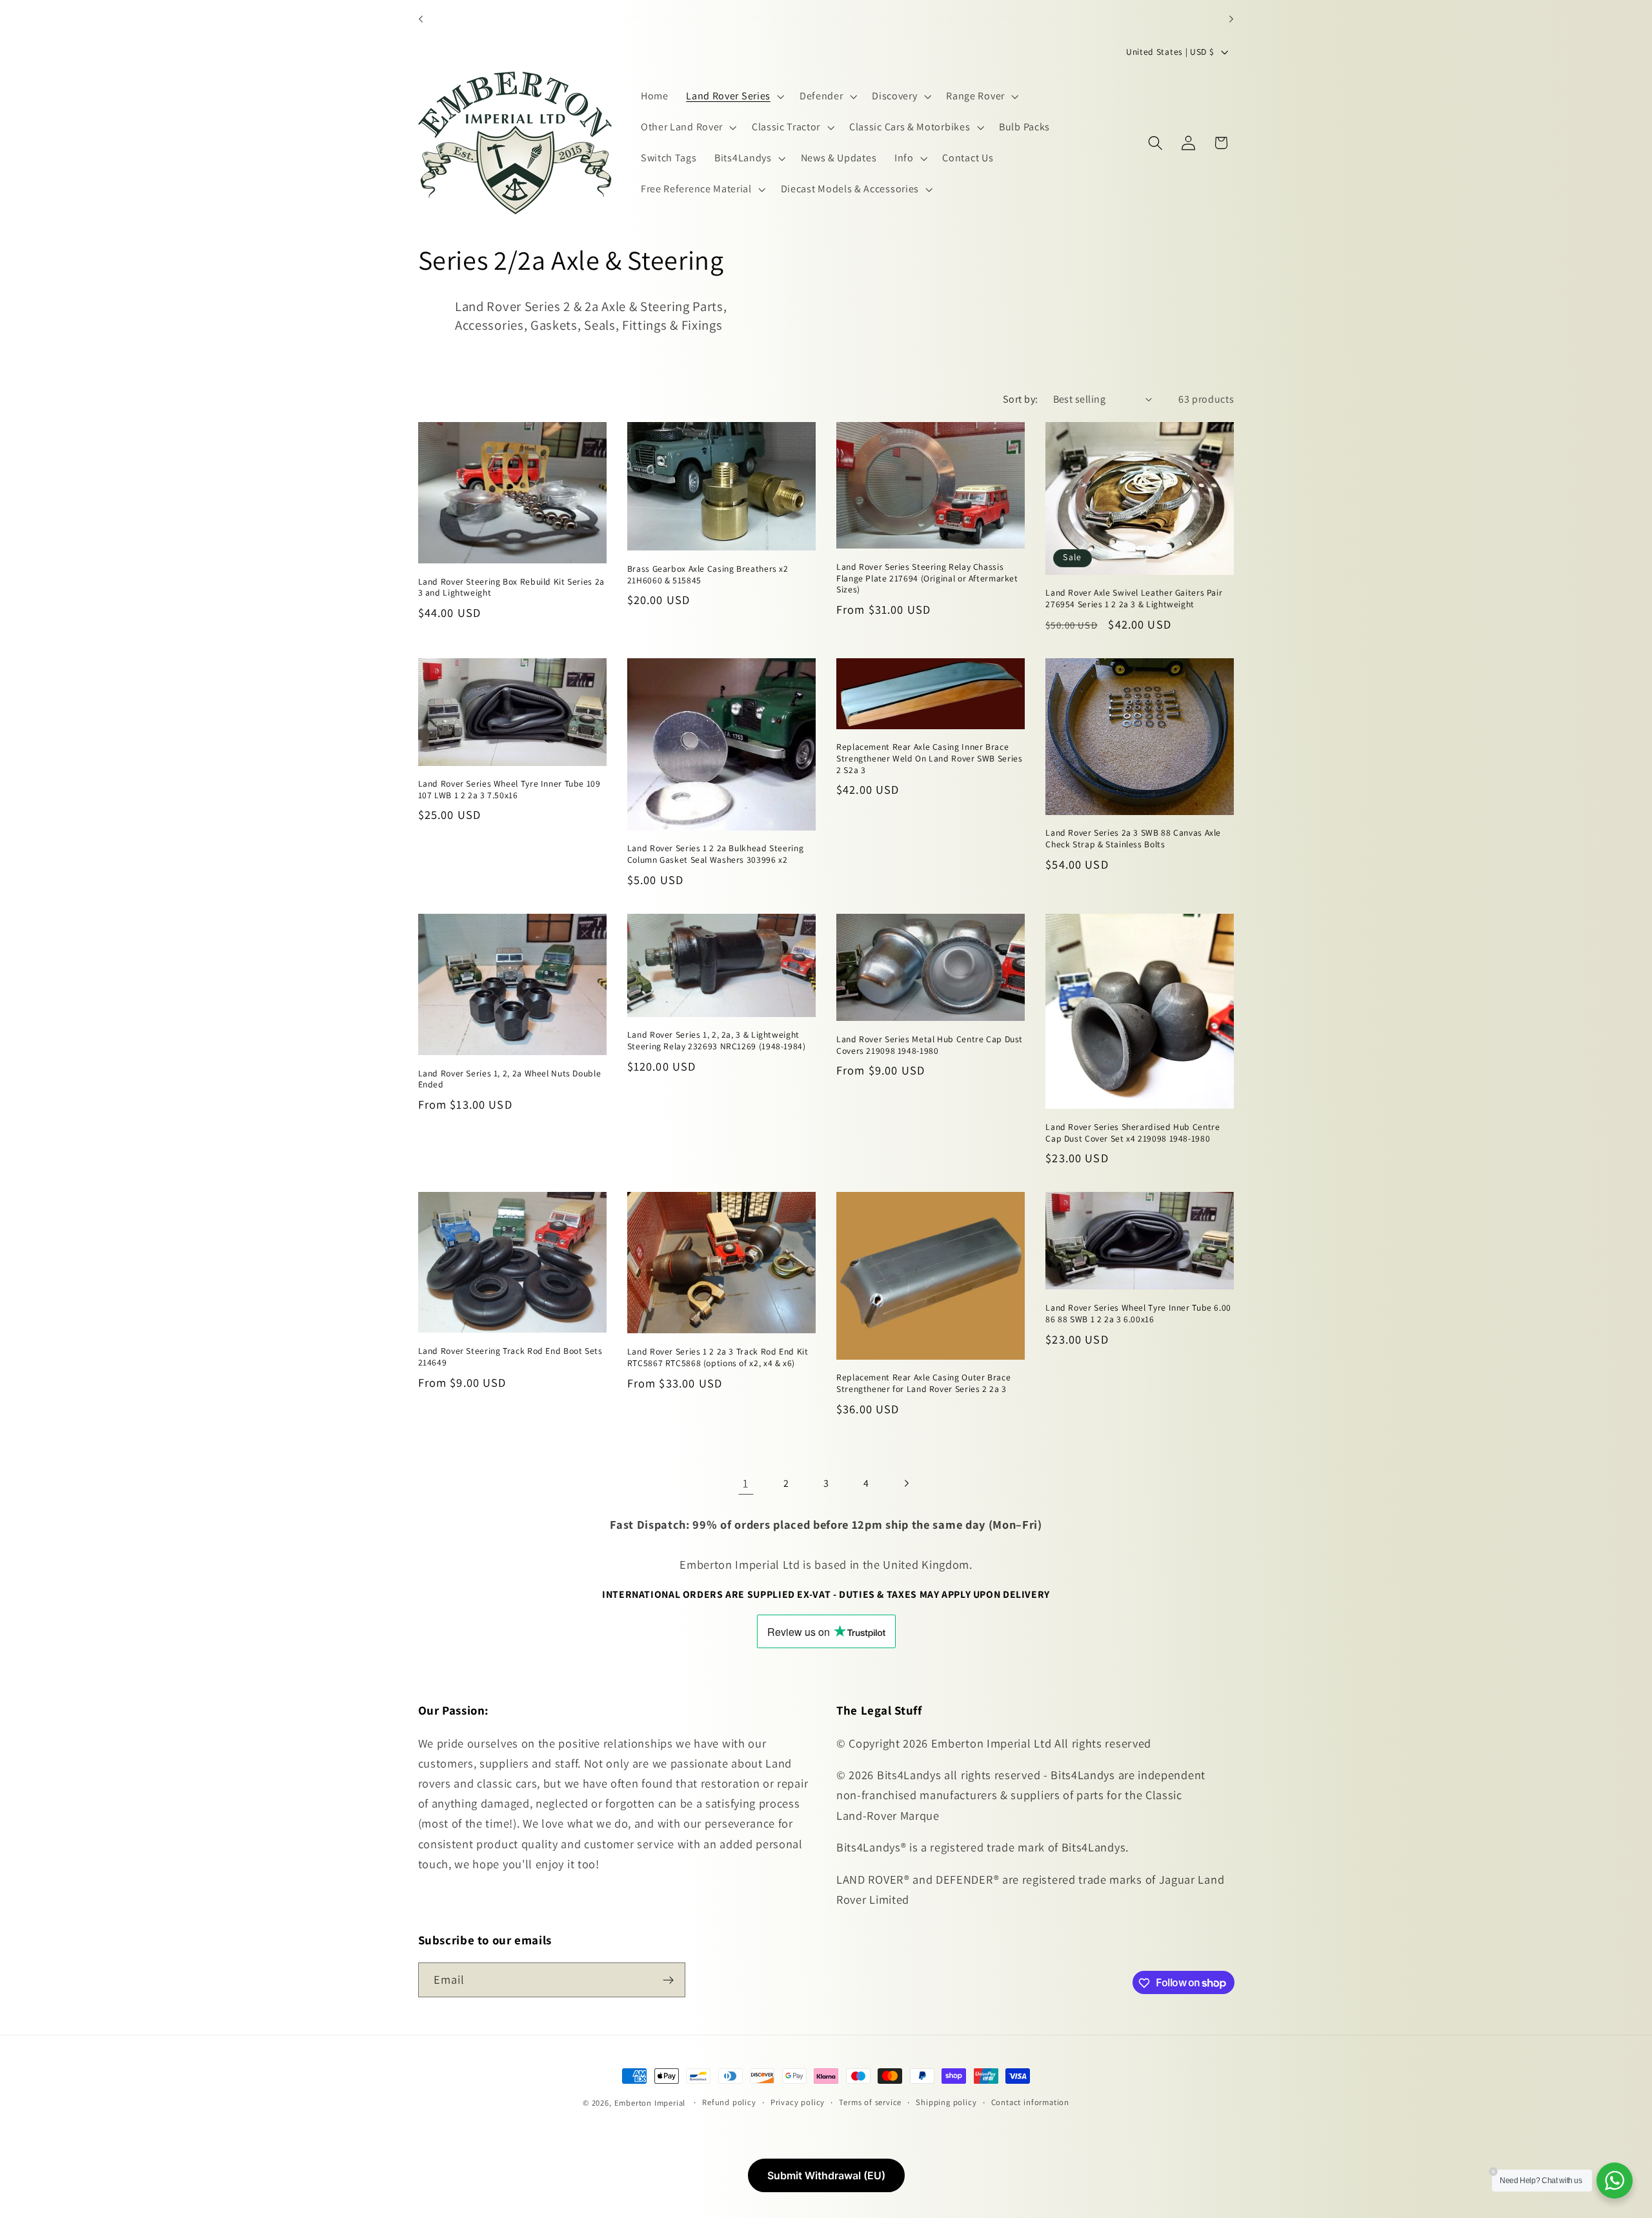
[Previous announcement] (421, 19)
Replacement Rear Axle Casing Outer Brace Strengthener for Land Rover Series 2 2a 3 (923, 1384)
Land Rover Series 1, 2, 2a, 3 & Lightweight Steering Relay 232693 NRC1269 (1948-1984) (717, 1041)
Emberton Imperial (650, 2103)
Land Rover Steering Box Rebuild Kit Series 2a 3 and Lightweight (511, 588)
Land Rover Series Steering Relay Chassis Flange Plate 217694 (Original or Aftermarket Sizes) (927, 579)
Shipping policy (946, 2102)
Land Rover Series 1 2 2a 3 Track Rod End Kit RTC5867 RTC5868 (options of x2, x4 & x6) (718, 1357)
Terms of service (870, 2102)
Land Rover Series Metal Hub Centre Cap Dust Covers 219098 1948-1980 (930, 1045)
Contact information (1030, 2102)
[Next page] (906, 1484)
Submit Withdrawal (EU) (826, 2175)
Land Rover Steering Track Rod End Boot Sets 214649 (510, 1357)
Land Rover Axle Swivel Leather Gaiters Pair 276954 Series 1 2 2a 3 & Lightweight (1134, 599)
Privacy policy (798, 2102)
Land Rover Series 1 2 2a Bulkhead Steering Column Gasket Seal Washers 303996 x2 (715, 855)
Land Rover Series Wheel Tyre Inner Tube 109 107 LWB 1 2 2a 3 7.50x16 (509, 790)
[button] (734, 97)
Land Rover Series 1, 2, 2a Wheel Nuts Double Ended (510, 1079)
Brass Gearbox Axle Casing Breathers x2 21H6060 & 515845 (708, 575)
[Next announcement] (1231, 19)
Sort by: (1021, 399)
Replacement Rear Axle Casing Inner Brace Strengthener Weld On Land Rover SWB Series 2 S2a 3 (929, 759)
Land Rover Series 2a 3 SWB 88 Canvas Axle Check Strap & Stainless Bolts (1133, 839)
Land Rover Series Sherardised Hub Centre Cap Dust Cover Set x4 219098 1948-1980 (1133, 1133)
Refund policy (729, 2102)
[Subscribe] (668, 1980)
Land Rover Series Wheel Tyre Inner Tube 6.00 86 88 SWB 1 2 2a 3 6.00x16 (1138, 1314)
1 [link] (746, 1483)
